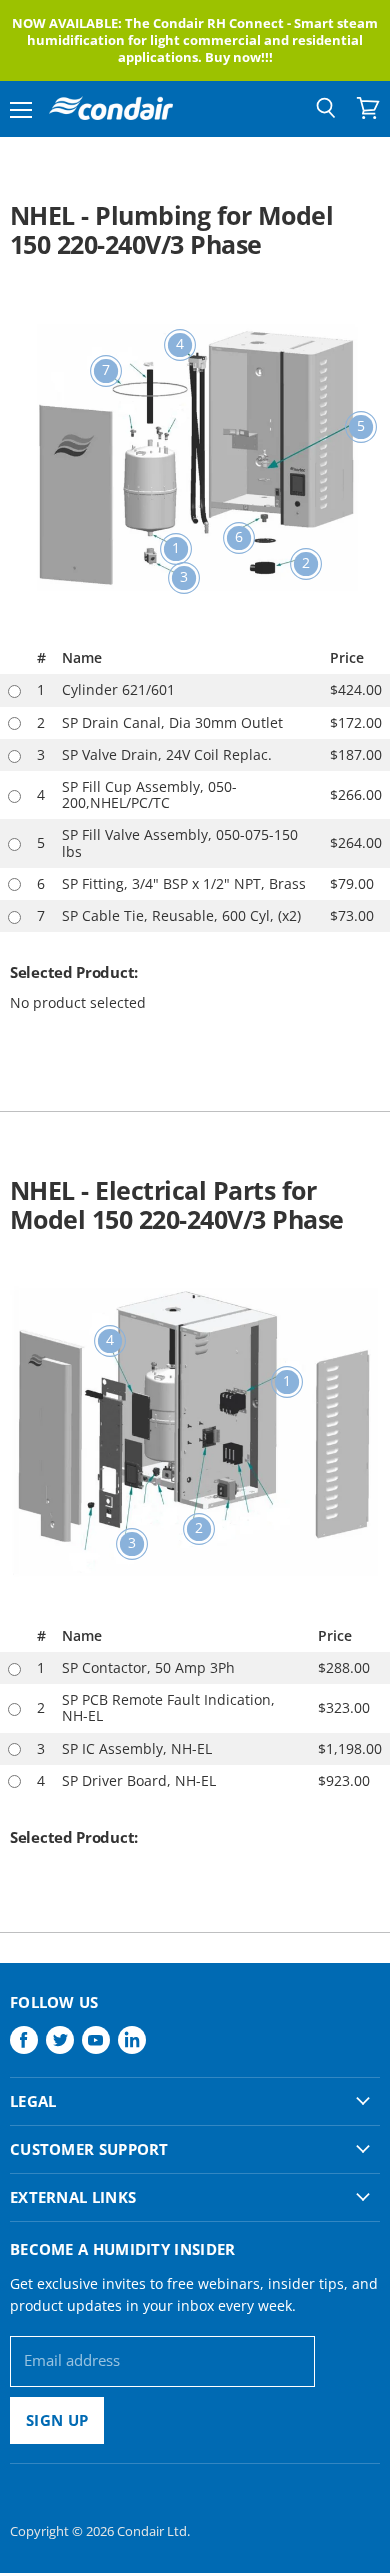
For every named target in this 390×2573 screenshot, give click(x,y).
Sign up (57, 2420)
